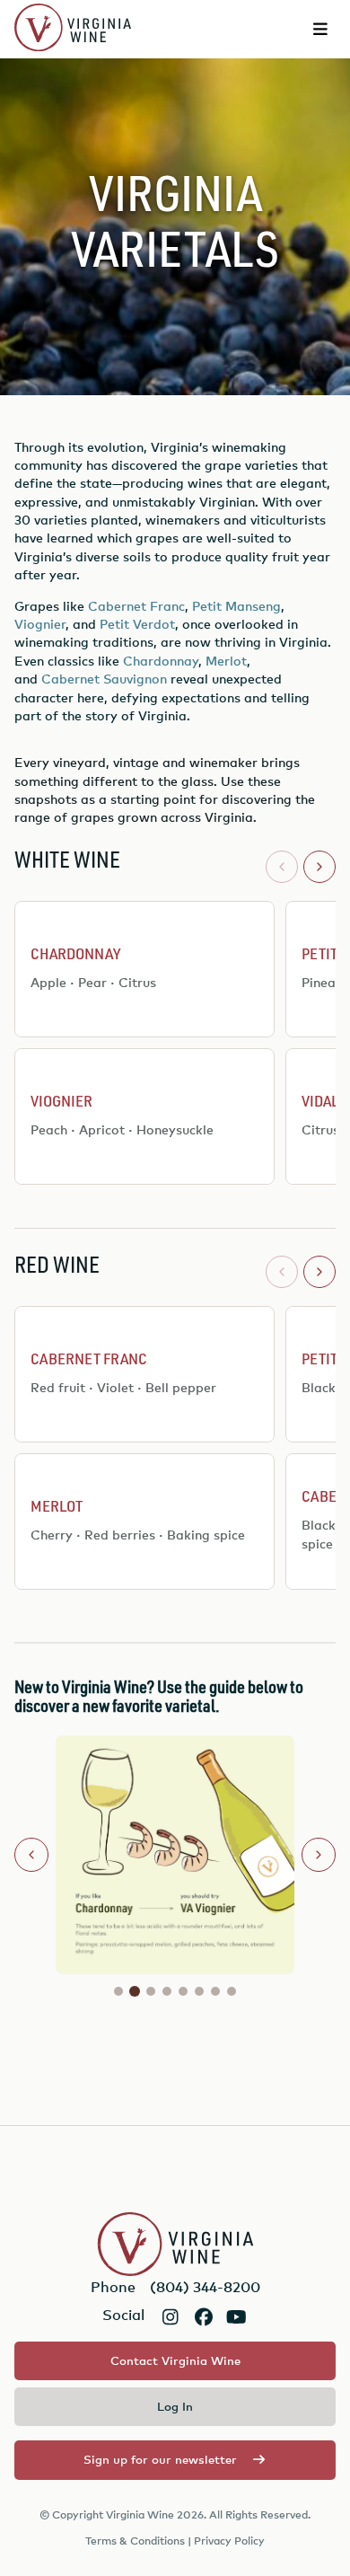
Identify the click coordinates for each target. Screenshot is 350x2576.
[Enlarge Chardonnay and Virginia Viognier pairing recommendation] (175, 1855)
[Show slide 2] (135, 1991)
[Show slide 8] (232, 1991)
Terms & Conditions (135, 2541)
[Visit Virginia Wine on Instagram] (170, 2317)
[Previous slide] (31, 1855)
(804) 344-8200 (205, 2287)
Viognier (40, 624)
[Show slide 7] (215, 1991)
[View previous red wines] (282, 1272)
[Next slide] (319, 1855)
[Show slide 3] (151, 1991)
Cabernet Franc (136, 606)
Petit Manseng (236, 606)
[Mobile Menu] (321, 29)
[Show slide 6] (199, 1991)
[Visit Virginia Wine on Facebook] (203, 2317)
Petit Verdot (137, 624)
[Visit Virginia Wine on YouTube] (236, 2317)
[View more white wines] (319, 867)
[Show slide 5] (183, 1991)
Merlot (226, 661)
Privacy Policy (229, 2541)
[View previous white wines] (282, 867)
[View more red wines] (319, 1272)
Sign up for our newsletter (160, 2459)
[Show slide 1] (118, 1991)
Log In (175, 2406)
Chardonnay (161, 661)
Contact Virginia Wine (175, 2360)
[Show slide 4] (167, 1991)
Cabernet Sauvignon (104, 679)
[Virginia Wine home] (73, 29)
